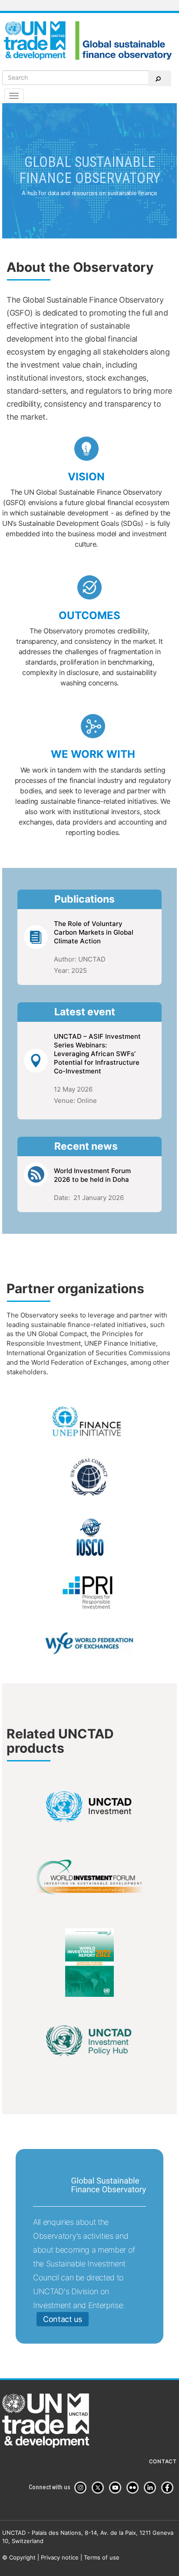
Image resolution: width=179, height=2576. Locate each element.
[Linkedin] (152, 2488)
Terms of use (102, 2557)
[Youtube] (117, 2488)
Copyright (22, 2557)
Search (160, 78)
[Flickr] (134, 2488)
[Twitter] (99, 2488)
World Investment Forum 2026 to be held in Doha (92, 1175)
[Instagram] (82, 2488)
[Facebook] (169, 2488)
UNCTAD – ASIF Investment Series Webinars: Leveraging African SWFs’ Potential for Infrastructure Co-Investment (97, 1054)
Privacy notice (60, 2557)
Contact (163, 2462)
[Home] (89, 40)
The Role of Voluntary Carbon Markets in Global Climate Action (94, 932)
